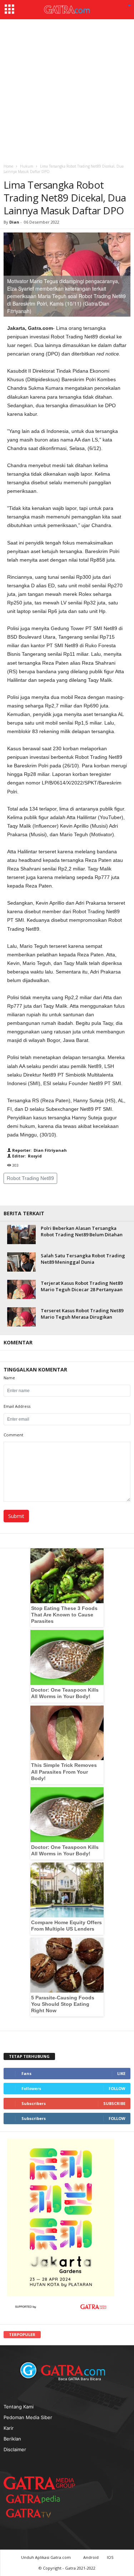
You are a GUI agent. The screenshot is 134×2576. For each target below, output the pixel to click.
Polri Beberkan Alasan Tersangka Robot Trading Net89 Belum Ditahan (82, 1231)
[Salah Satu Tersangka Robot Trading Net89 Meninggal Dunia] (21, 1262)
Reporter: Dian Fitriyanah (39, 1150)
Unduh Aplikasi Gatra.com (46, 2557)
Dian (14, 222)
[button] (129, 6)
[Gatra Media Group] (39, 2483)
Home (8, 166)
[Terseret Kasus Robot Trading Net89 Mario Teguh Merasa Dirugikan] (21, 1317)
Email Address (17, 1406)
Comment (13, 1435)
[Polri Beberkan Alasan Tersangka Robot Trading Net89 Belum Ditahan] (21, 1234)
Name (9, 1378)
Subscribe (114, 2103)
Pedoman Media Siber (28, 2417)
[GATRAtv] (36, 2513)
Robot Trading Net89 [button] (30, 1178)
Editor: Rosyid (26, 1156)
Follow (117, 2088)
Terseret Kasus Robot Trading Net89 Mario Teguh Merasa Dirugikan (82, 1314)
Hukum (27, 166)
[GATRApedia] (36, 2499)
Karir (9, 2428)
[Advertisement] (67, 90)
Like (121, 2073)
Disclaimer (15, 2449)
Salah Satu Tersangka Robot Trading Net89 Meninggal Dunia (83, 1259)
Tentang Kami (19, 2407)
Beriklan (12, 2439)
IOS (110, 2557)
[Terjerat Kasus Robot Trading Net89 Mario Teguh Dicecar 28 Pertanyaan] (21, 1289)
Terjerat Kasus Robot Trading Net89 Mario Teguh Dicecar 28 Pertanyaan (82, 1286)
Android (91, 2557)
